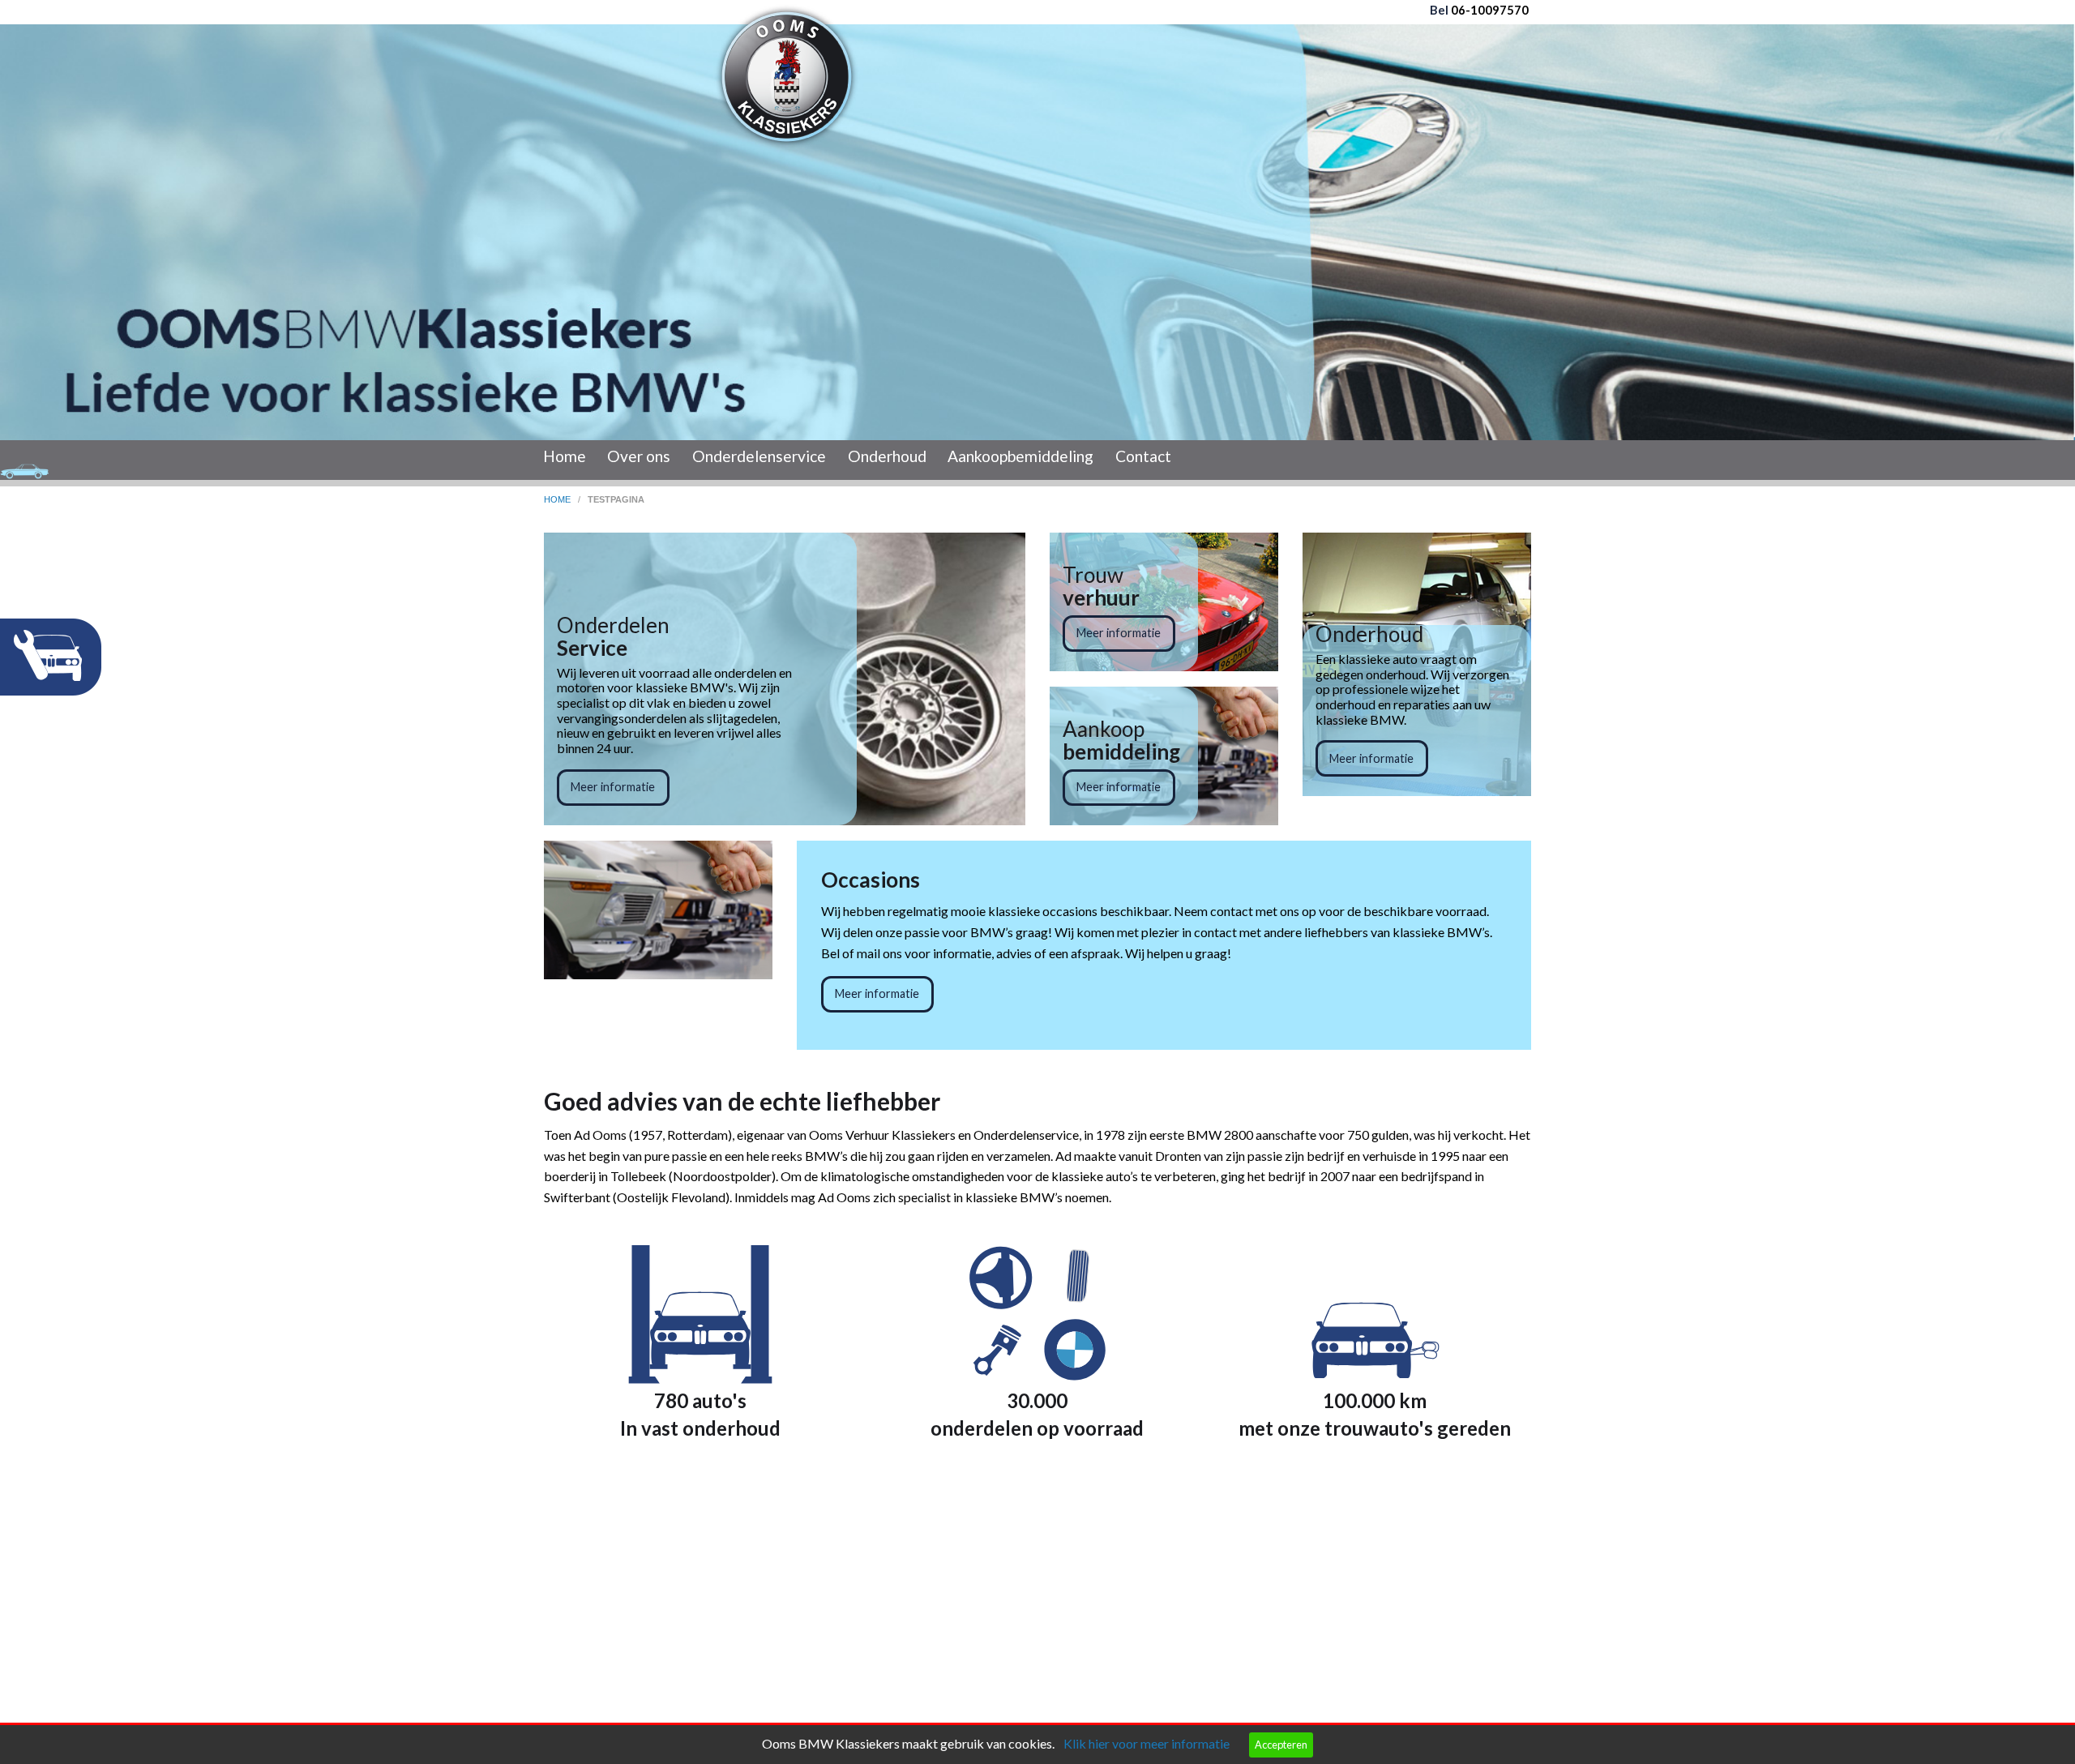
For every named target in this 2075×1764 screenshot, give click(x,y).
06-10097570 (1489, 10)
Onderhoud (887, 456)
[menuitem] (565, 460)
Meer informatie (613, 787)
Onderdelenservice (759, 456)
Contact (1143, 456)
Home (565, 456)
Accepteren (1281, 1745)
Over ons (639, 456)
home (558, 499)
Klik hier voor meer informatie (1147, 1743)
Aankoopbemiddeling (1020, 456)
